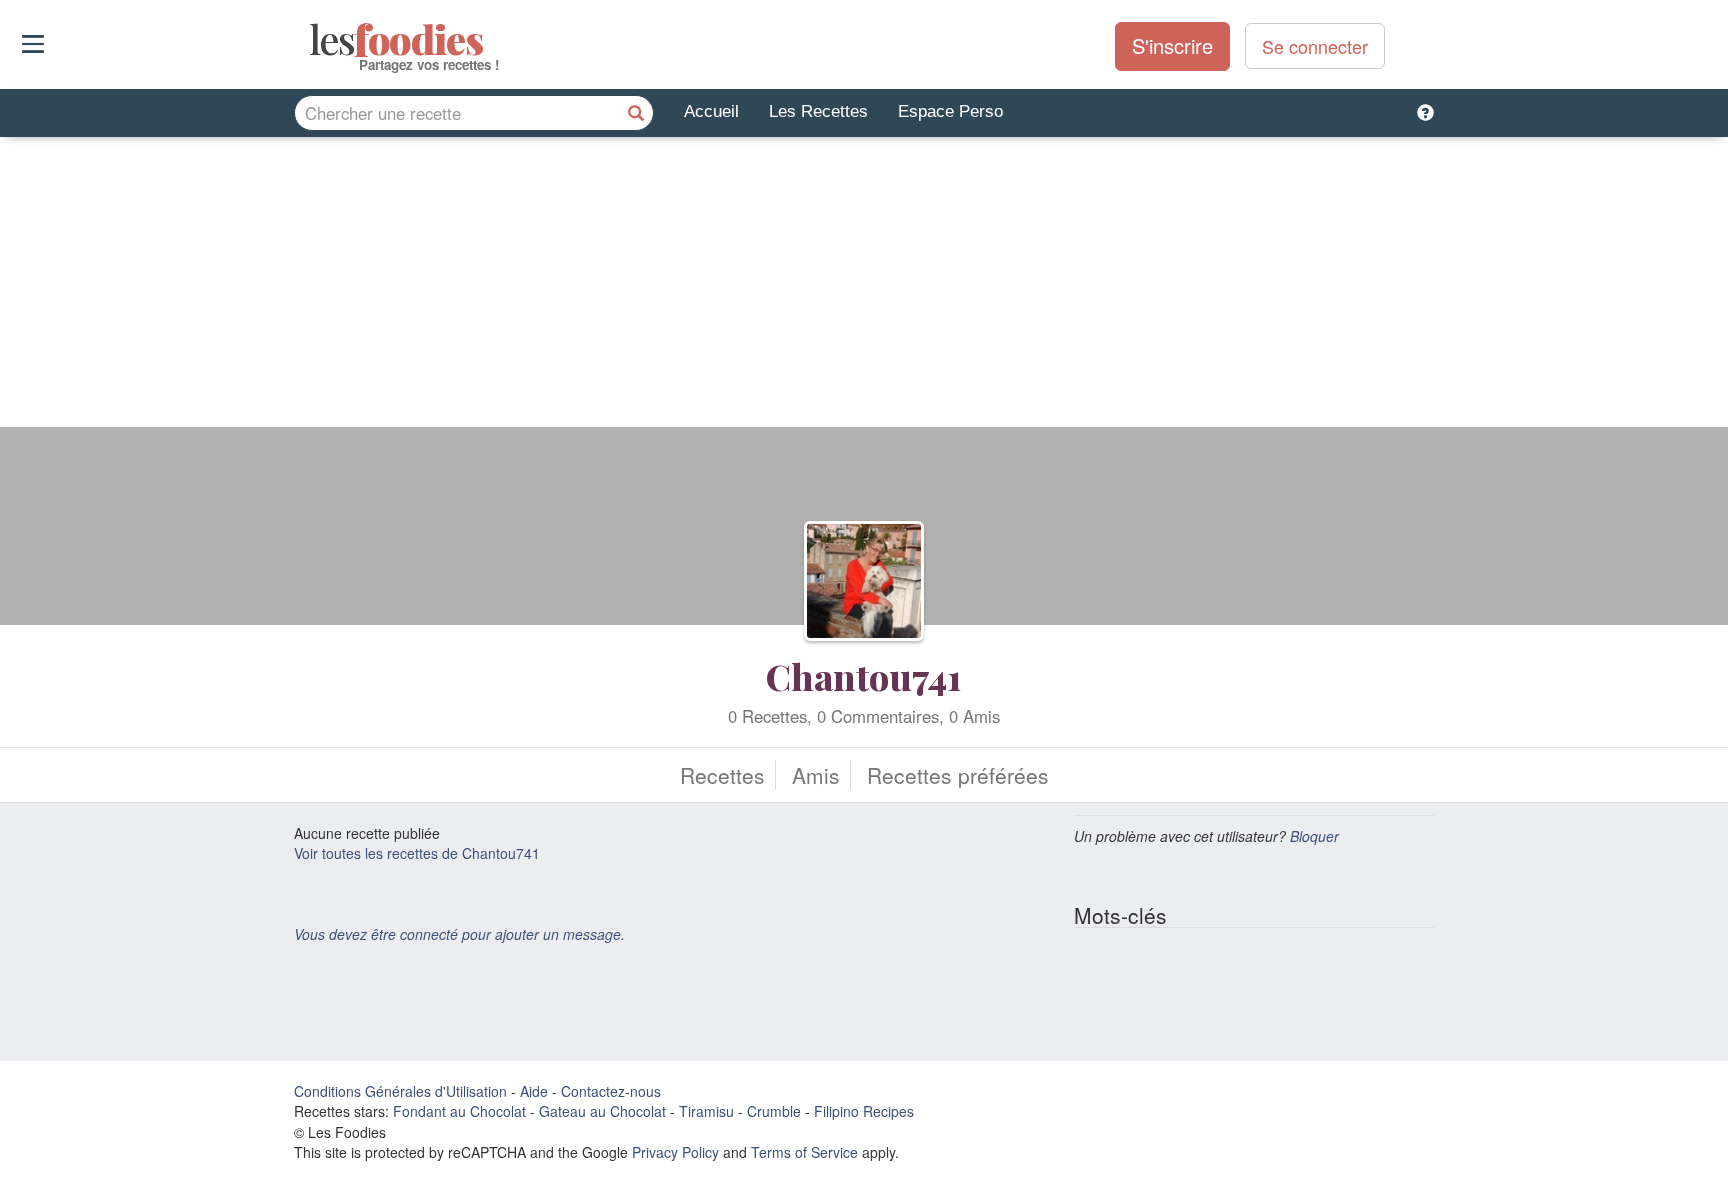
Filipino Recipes (864, 1111)
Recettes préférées (958, 775)
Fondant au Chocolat (459, 1111)
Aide (534, 1091)
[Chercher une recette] (636, 113)
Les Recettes (818, 111)
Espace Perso (950, 111)
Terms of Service (804, 1152)
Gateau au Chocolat (602, 1111)
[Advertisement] (864, 287)
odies (311, 40)
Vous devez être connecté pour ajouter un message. (459, 934)
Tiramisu (706, 1111)
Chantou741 (864, 676)
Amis (816, 775)
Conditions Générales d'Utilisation (400, 1091)
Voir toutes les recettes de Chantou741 (417, 853)
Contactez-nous (611, 1091)
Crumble (774, 1111)
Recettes (722, 775)
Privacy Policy (675, 1152)
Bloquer (1314, 836)
